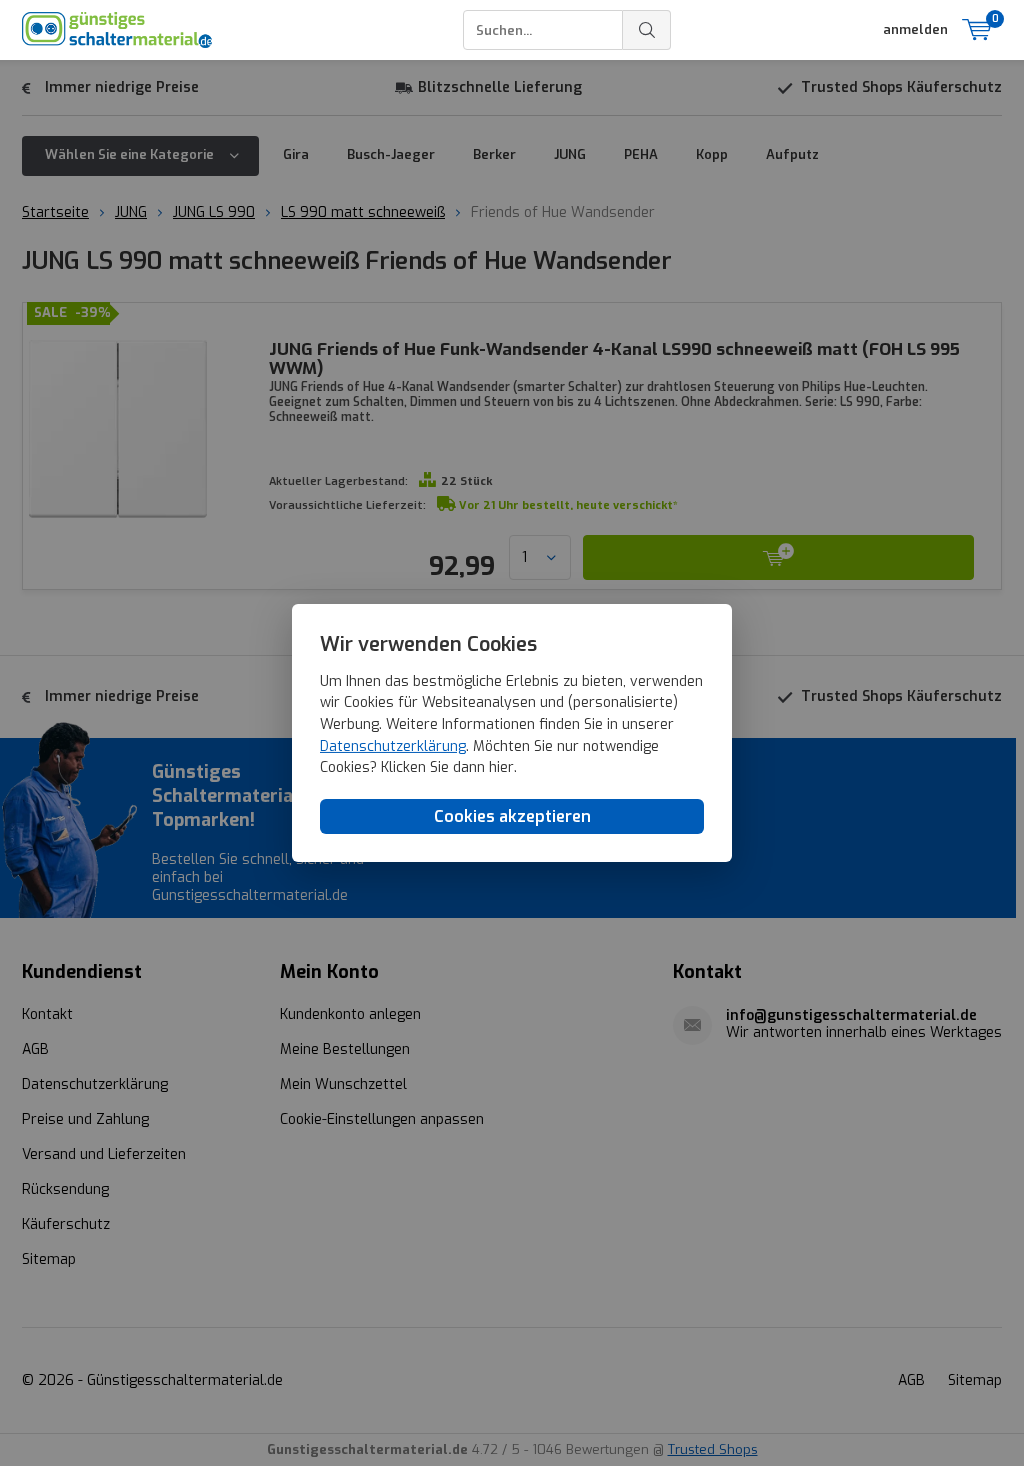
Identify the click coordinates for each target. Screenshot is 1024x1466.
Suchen (647, 30)
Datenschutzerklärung (393, 746)
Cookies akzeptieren (512, 816)
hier (501, 767)
